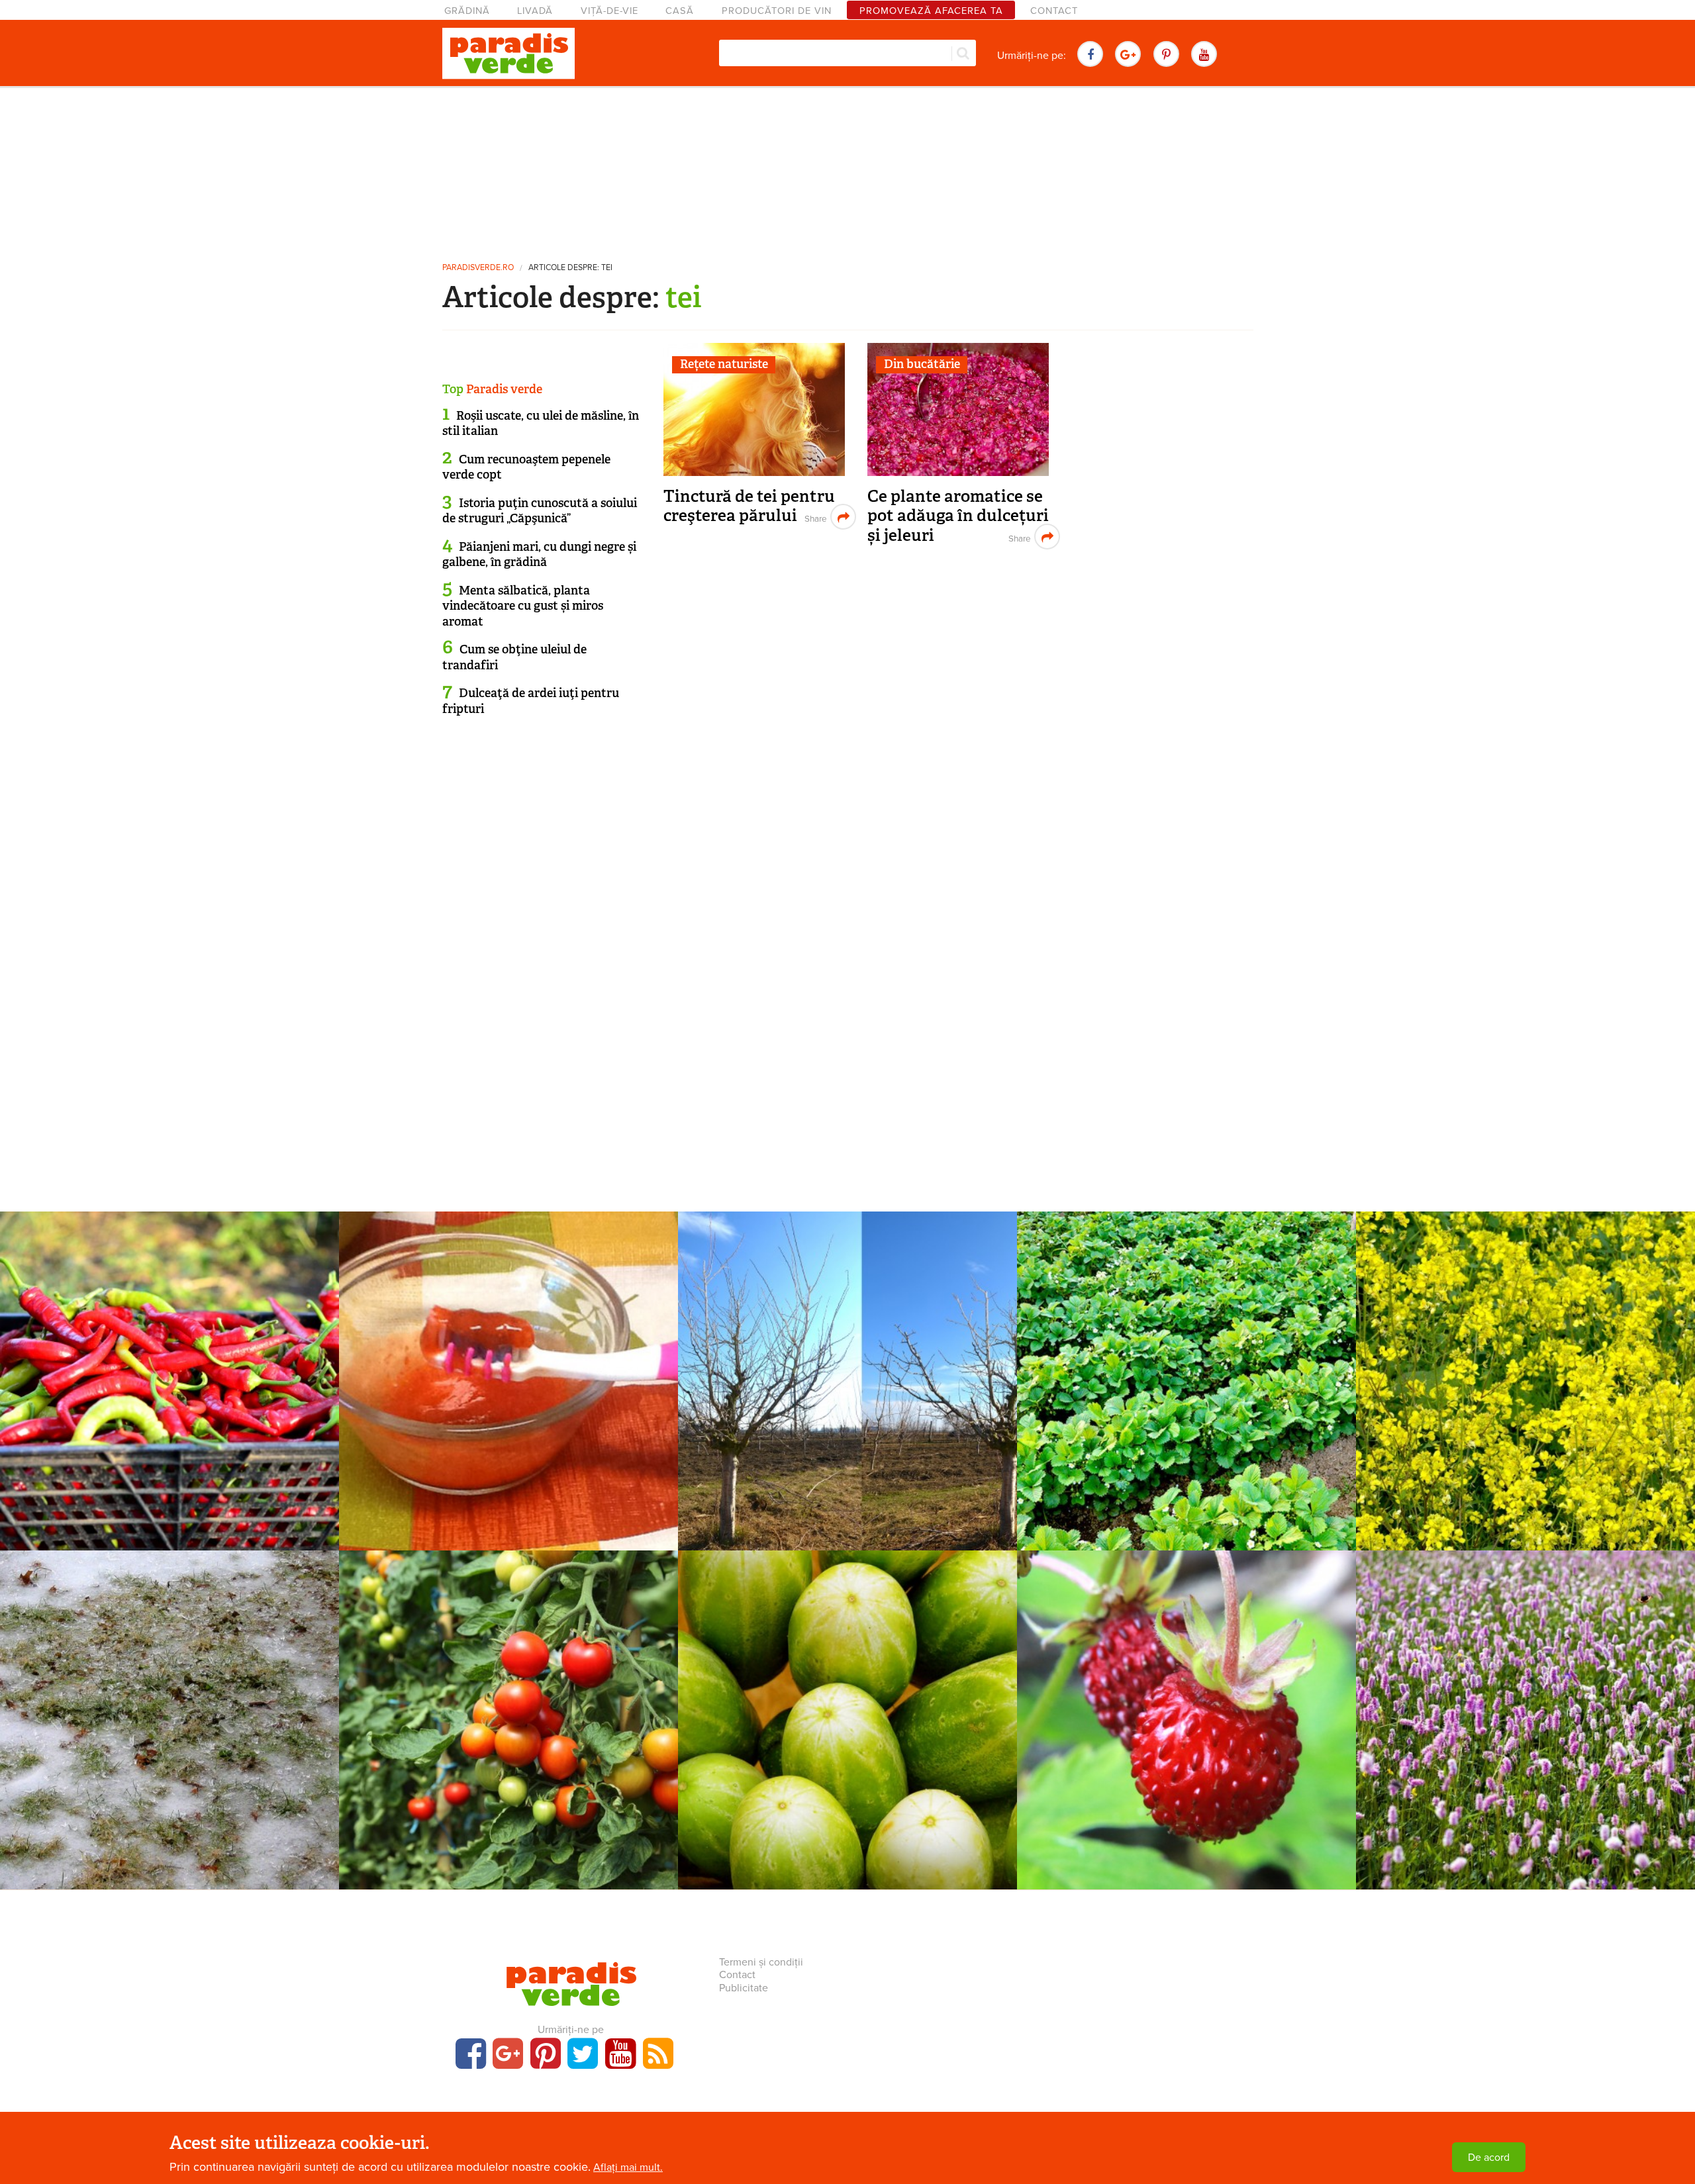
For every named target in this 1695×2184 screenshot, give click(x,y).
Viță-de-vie (609, 11)
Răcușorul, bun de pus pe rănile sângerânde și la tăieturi (1525, 1726)
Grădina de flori (169, 1695)
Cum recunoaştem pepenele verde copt (526, 467)
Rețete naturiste (724, 364)
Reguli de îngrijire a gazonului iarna (170, 1717)
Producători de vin (777, 11)
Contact (1054, 11)
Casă (680, 11)
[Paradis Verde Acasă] (508, 54)
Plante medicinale (1525, 1356)
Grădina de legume (509, 1695)
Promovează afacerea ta (931, 11)
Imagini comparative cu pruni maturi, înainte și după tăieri (847, 1387)
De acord (1489, 2158)
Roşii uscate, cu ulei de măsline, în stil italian (541, 423)
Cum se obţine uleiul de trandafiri (514, 657)
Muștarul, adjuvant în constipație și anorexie (1525, 1387)
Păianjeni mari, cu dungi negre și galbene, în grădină (539, 554)
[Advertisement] (847, 169)
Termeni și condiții (761, 1962)
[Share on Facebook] (814, 517)
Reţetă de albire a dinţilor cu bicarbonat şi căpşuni (509, 1387)
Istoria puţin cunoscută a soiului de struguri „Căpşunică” (540, 511)
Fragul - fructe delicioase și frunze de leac (1186, 1717)
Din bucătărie (922, 364)
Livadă (535, 11)
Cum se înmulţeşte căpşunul (1186, 1378)
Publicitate (744, 1988)
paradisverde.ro (478, 268)
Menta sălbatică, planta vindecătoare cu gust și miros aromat (523, 606)
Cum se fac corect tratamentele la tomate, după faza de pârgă (509, 1726)
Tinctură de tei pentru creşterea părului (749, 506)
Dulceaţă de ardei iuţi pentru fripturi (531, 701)
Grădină (467, 11)
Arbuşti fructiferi (1186, 1356)
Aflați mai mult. (628, 2167)
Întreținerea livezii (848, 1356)
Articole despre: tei (570, 268)
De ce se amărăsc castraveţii (848, 1717)
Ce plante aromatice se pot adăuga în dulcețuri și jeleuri (958, 516)
